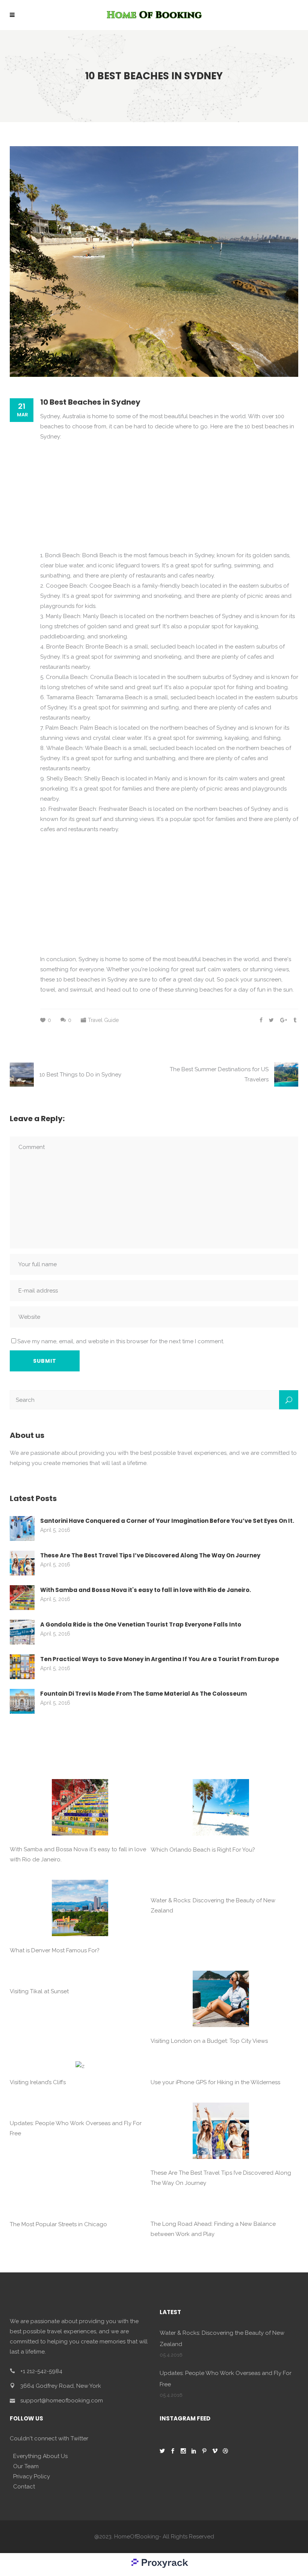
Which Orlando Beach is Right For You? (203, 1850)
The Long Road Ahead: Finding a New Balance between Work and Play (213, 2229)
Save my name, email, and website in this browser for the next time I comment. (121, 1341)
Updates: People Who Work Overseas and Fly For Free (76, 2128)
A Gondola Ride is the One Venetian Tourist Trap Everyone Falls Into (141, 1624)
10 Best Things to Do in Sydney (80, 1075)
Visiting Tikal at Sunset (39, 1991)
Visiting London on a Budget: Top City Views (209, 2041)
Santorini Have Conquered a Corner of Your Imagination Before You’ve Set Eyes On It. (167, 1521)
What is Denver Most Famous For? (55, 1950)
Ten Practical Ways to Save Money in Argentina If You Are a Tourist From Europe (160, 1659)
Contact (24, 2487)
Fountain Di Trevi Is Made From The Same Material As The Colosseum (143, 1694)
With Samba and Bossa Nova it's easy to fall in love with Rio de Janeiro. (146, 1590)
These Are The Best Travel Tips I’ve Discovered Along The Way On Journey (150, 1555)
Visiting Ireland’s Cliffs (38, 2082)
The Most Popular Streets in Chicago (58, 2224)
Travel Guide (103, 1020)
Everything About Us (40, 2456)
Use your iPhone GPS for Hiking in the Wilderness (215, 2082)
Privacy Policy (32, 2476)
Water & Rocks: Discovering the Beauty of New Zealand (213, 1906)
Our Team (26, 2466)
